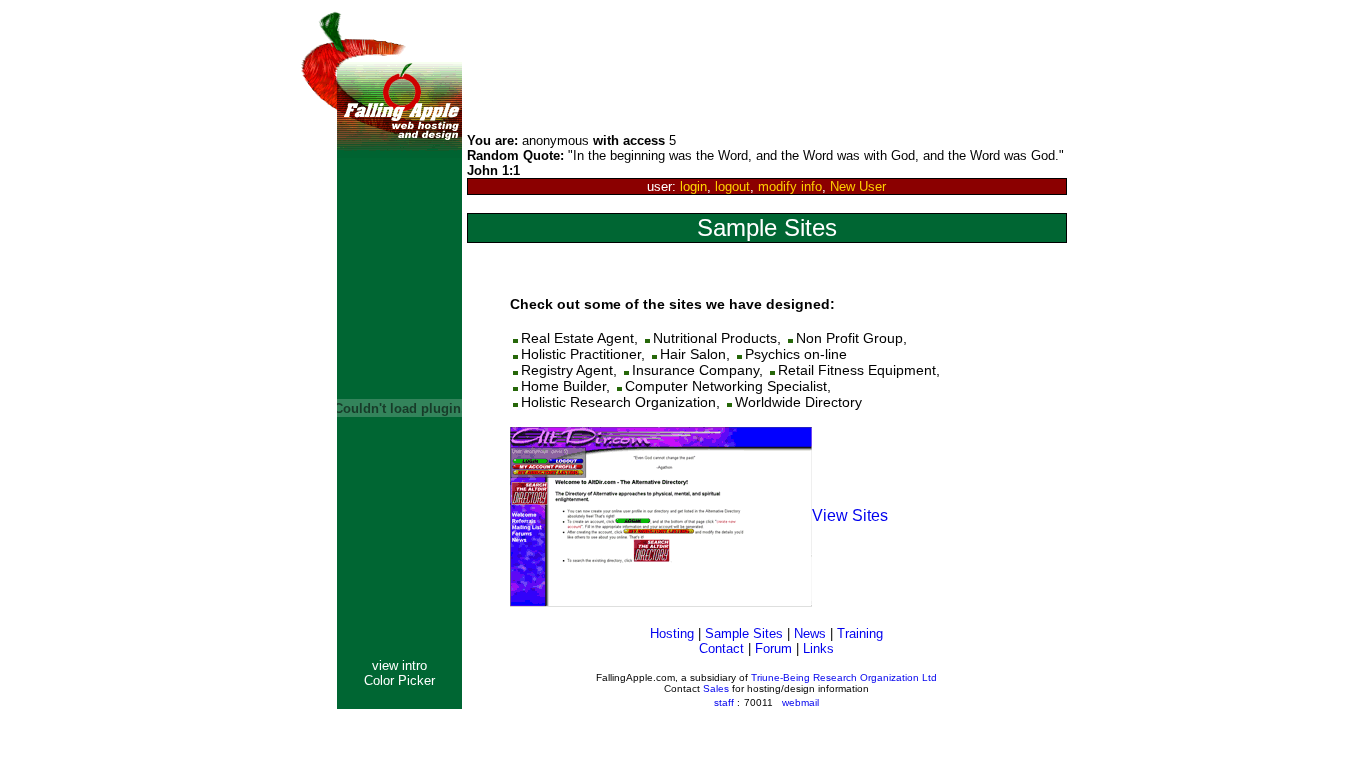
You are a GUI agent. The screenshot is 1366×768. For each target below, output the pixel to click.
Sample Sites (744, 633)
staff (724, 702)
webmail (800, 702)
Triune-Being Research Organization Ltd (844, 677)
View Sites (850, 515)
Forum (773, 648)
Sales (716, 688)
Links (818, 648)
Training (860, 633)
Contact (721, 648)
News (810, 633)
